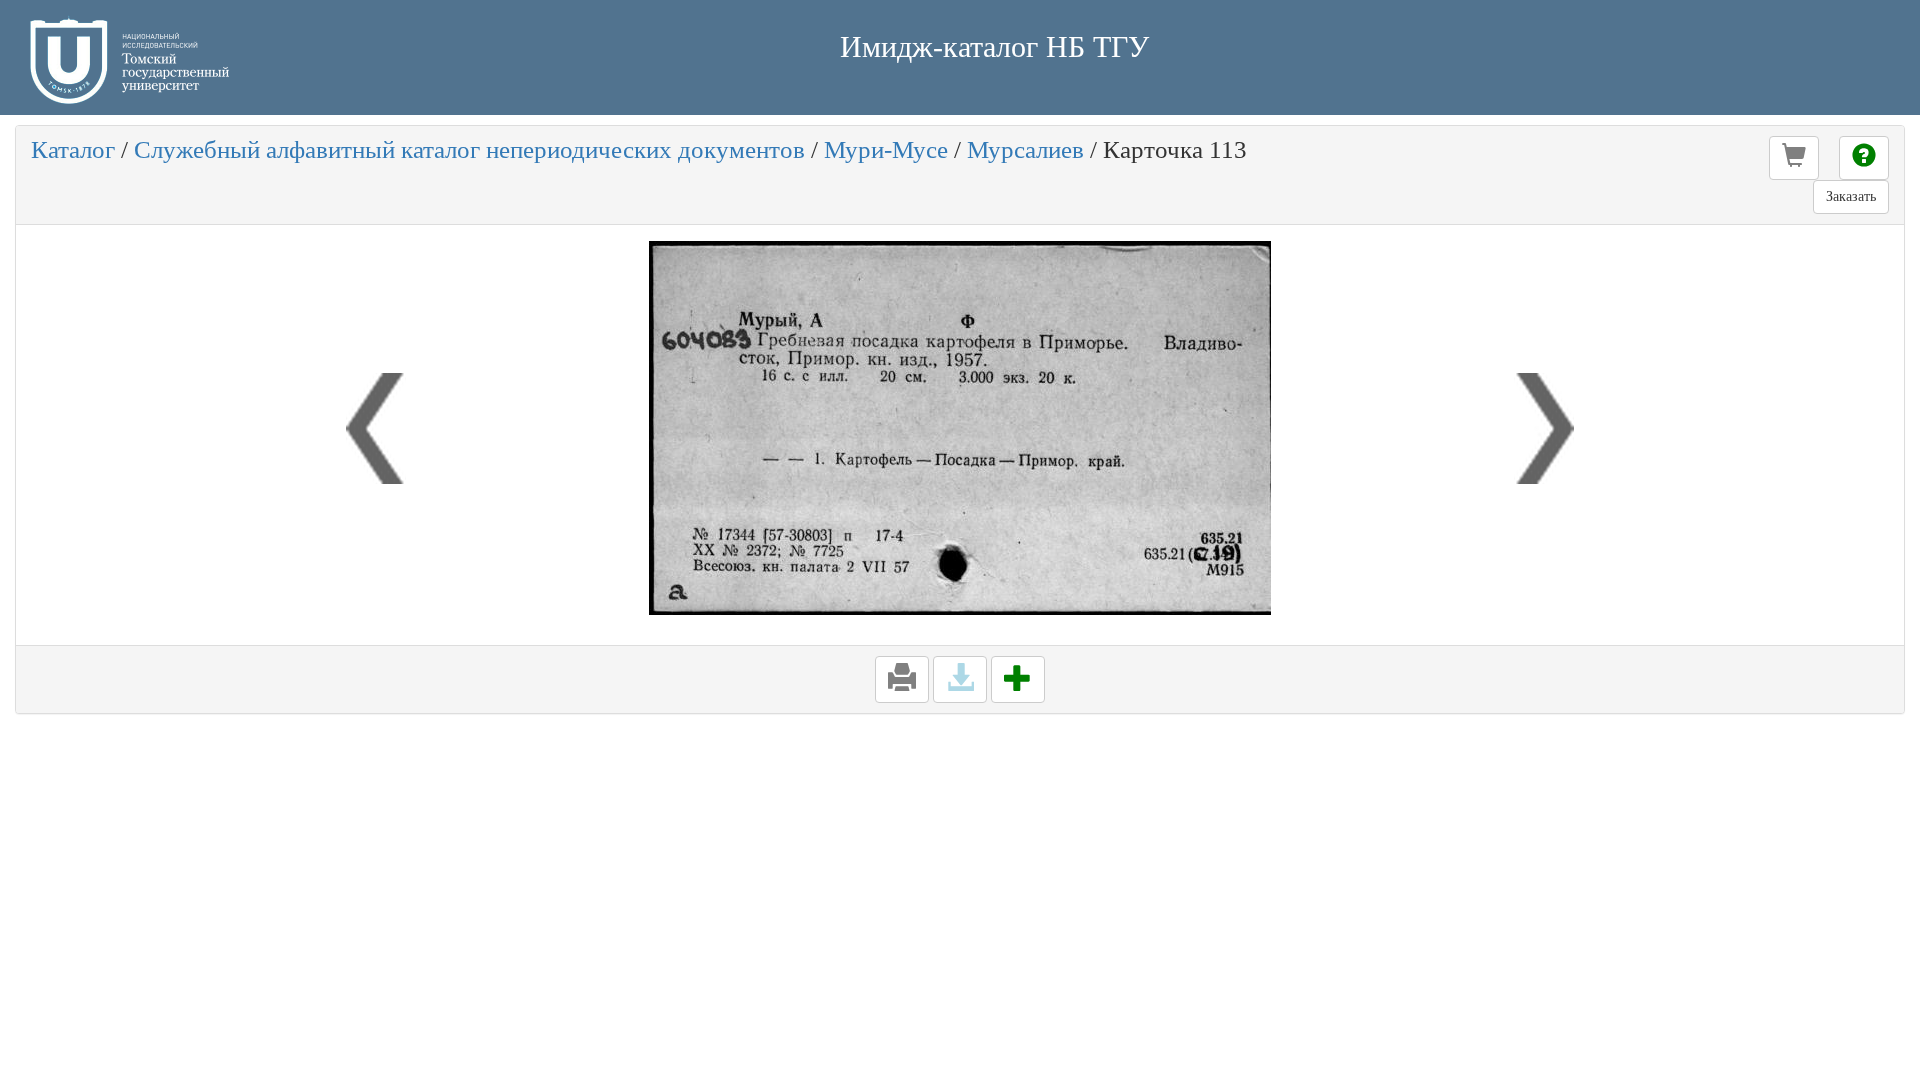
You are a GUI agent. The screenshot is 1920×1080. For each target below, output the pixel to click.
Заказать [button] (1851, 196)
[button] (1794, 158)
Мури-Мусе (886, 149)
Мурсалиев (1025, 149)
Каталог (73, 149)
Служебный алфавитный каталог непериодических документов (469, 149)
